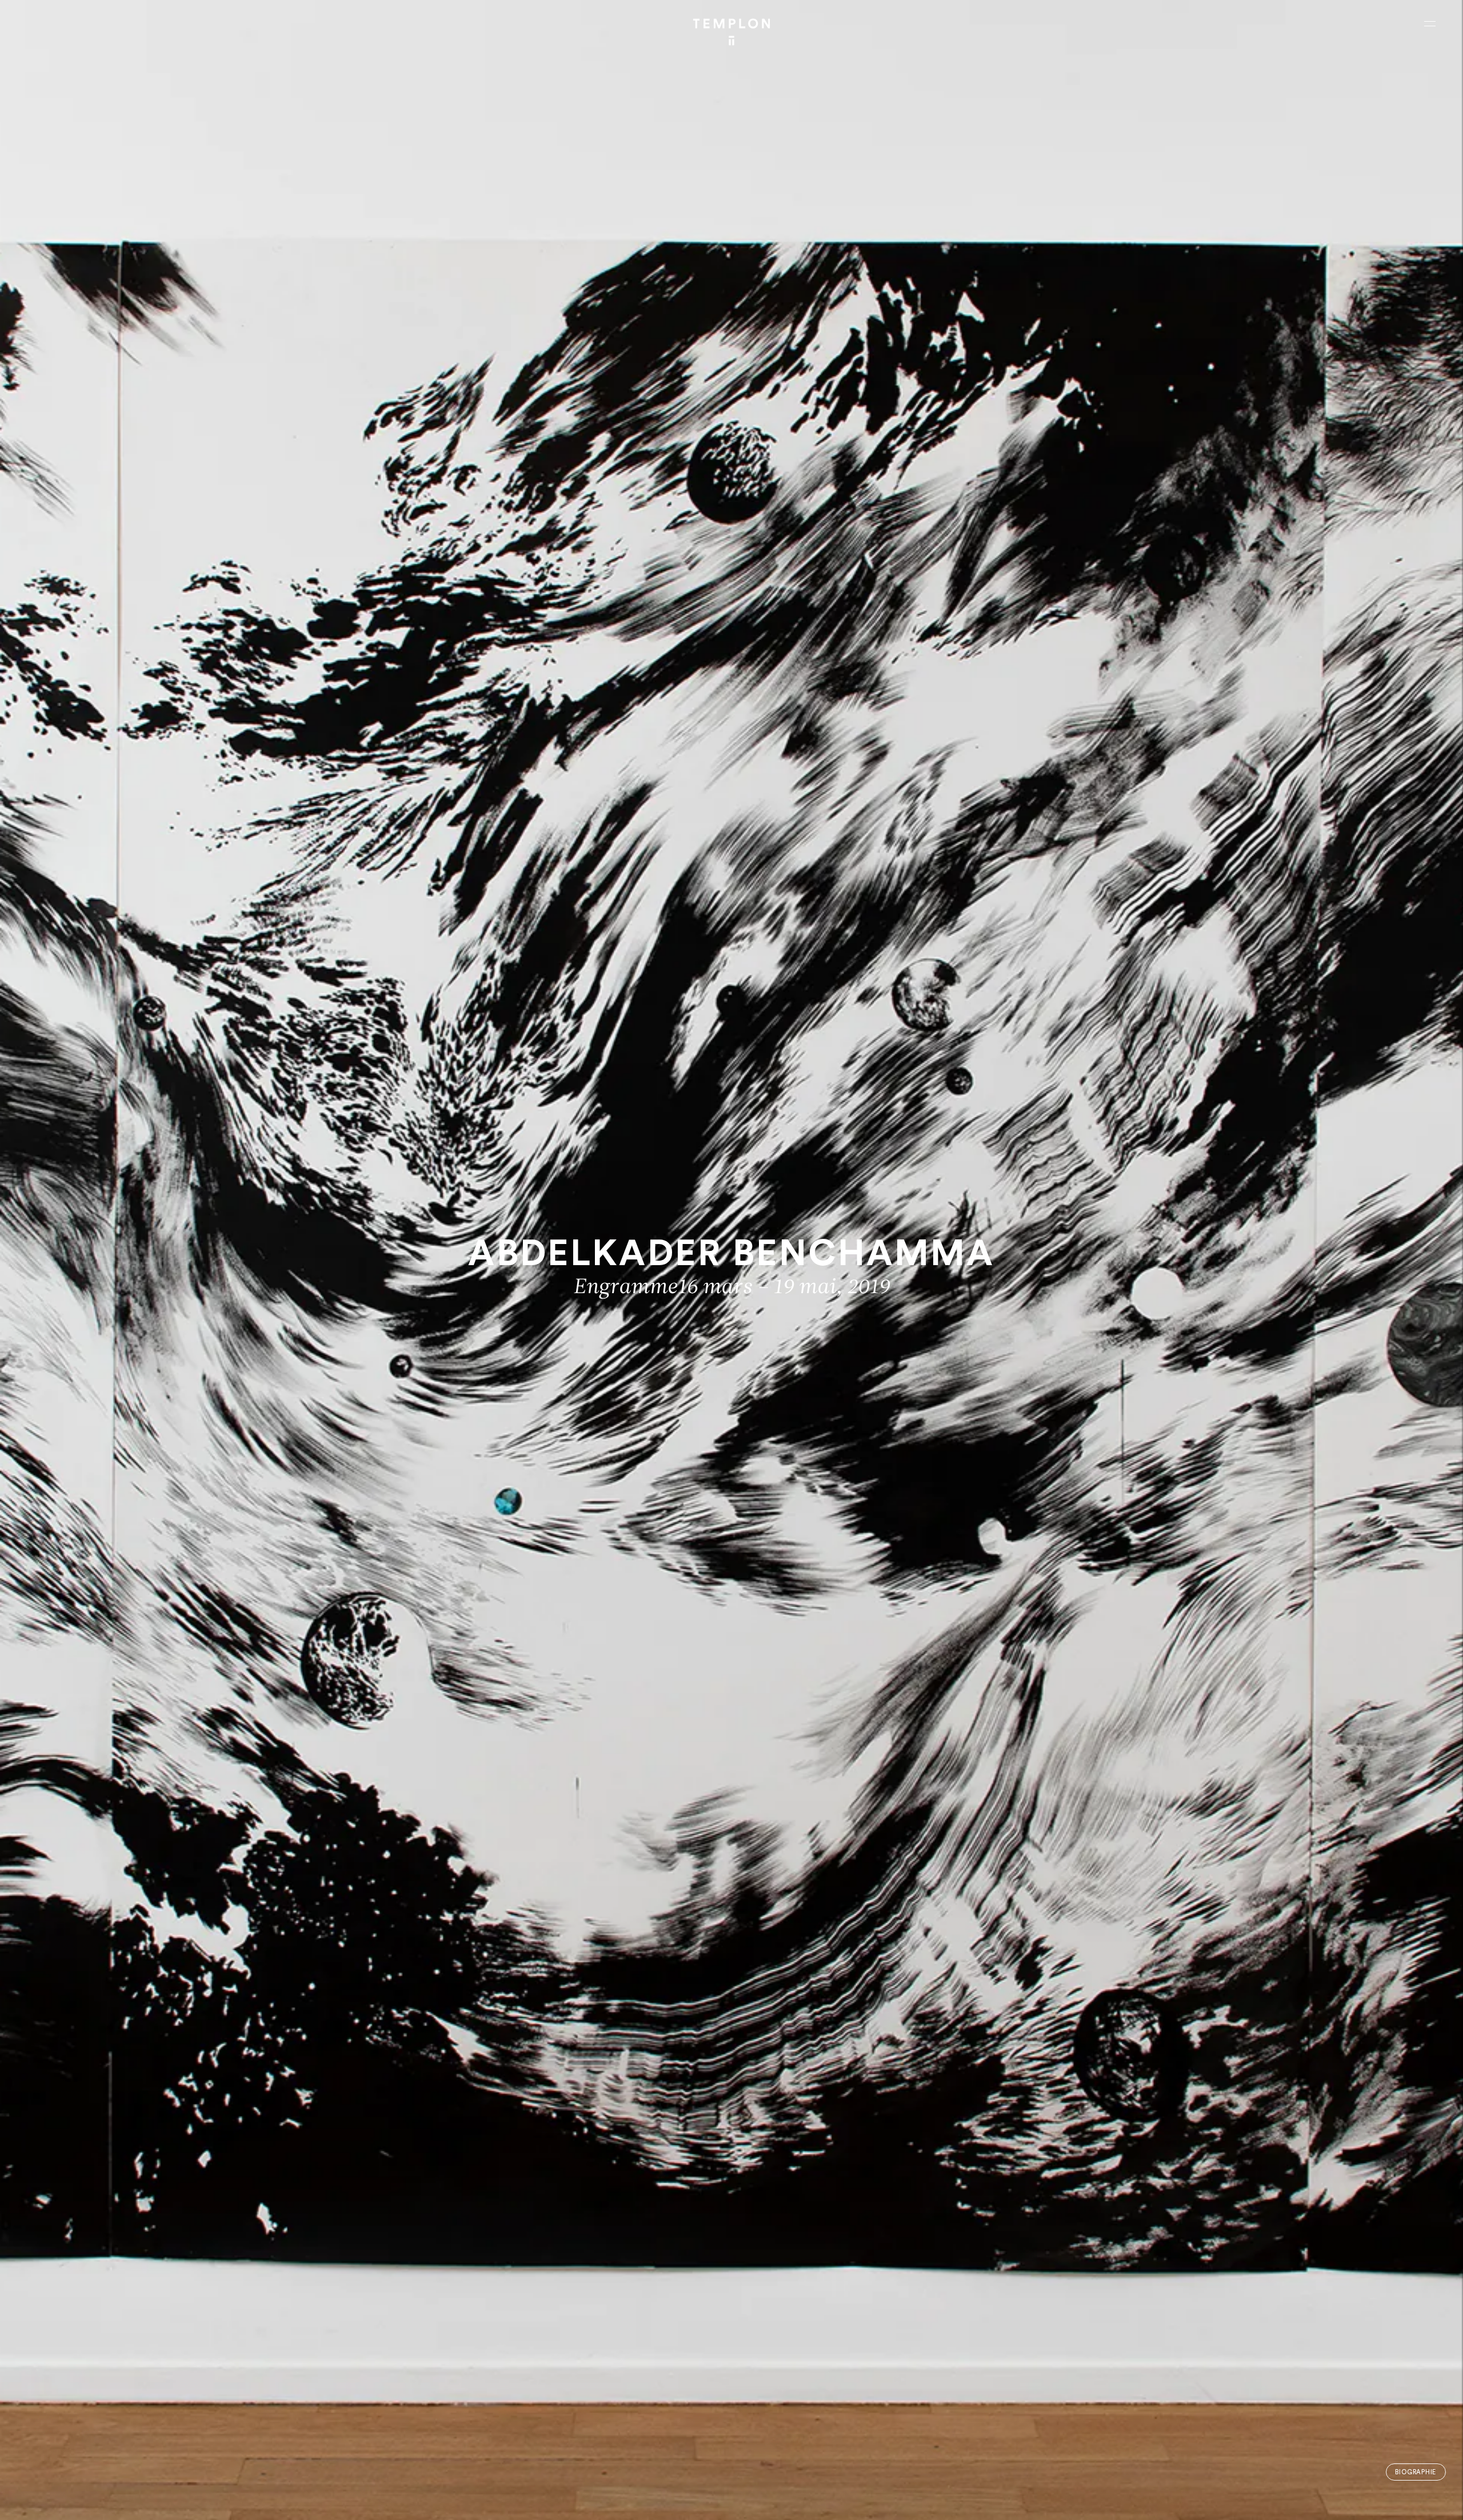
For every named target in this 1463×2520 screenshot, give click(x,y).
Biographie (1416, 2472)
